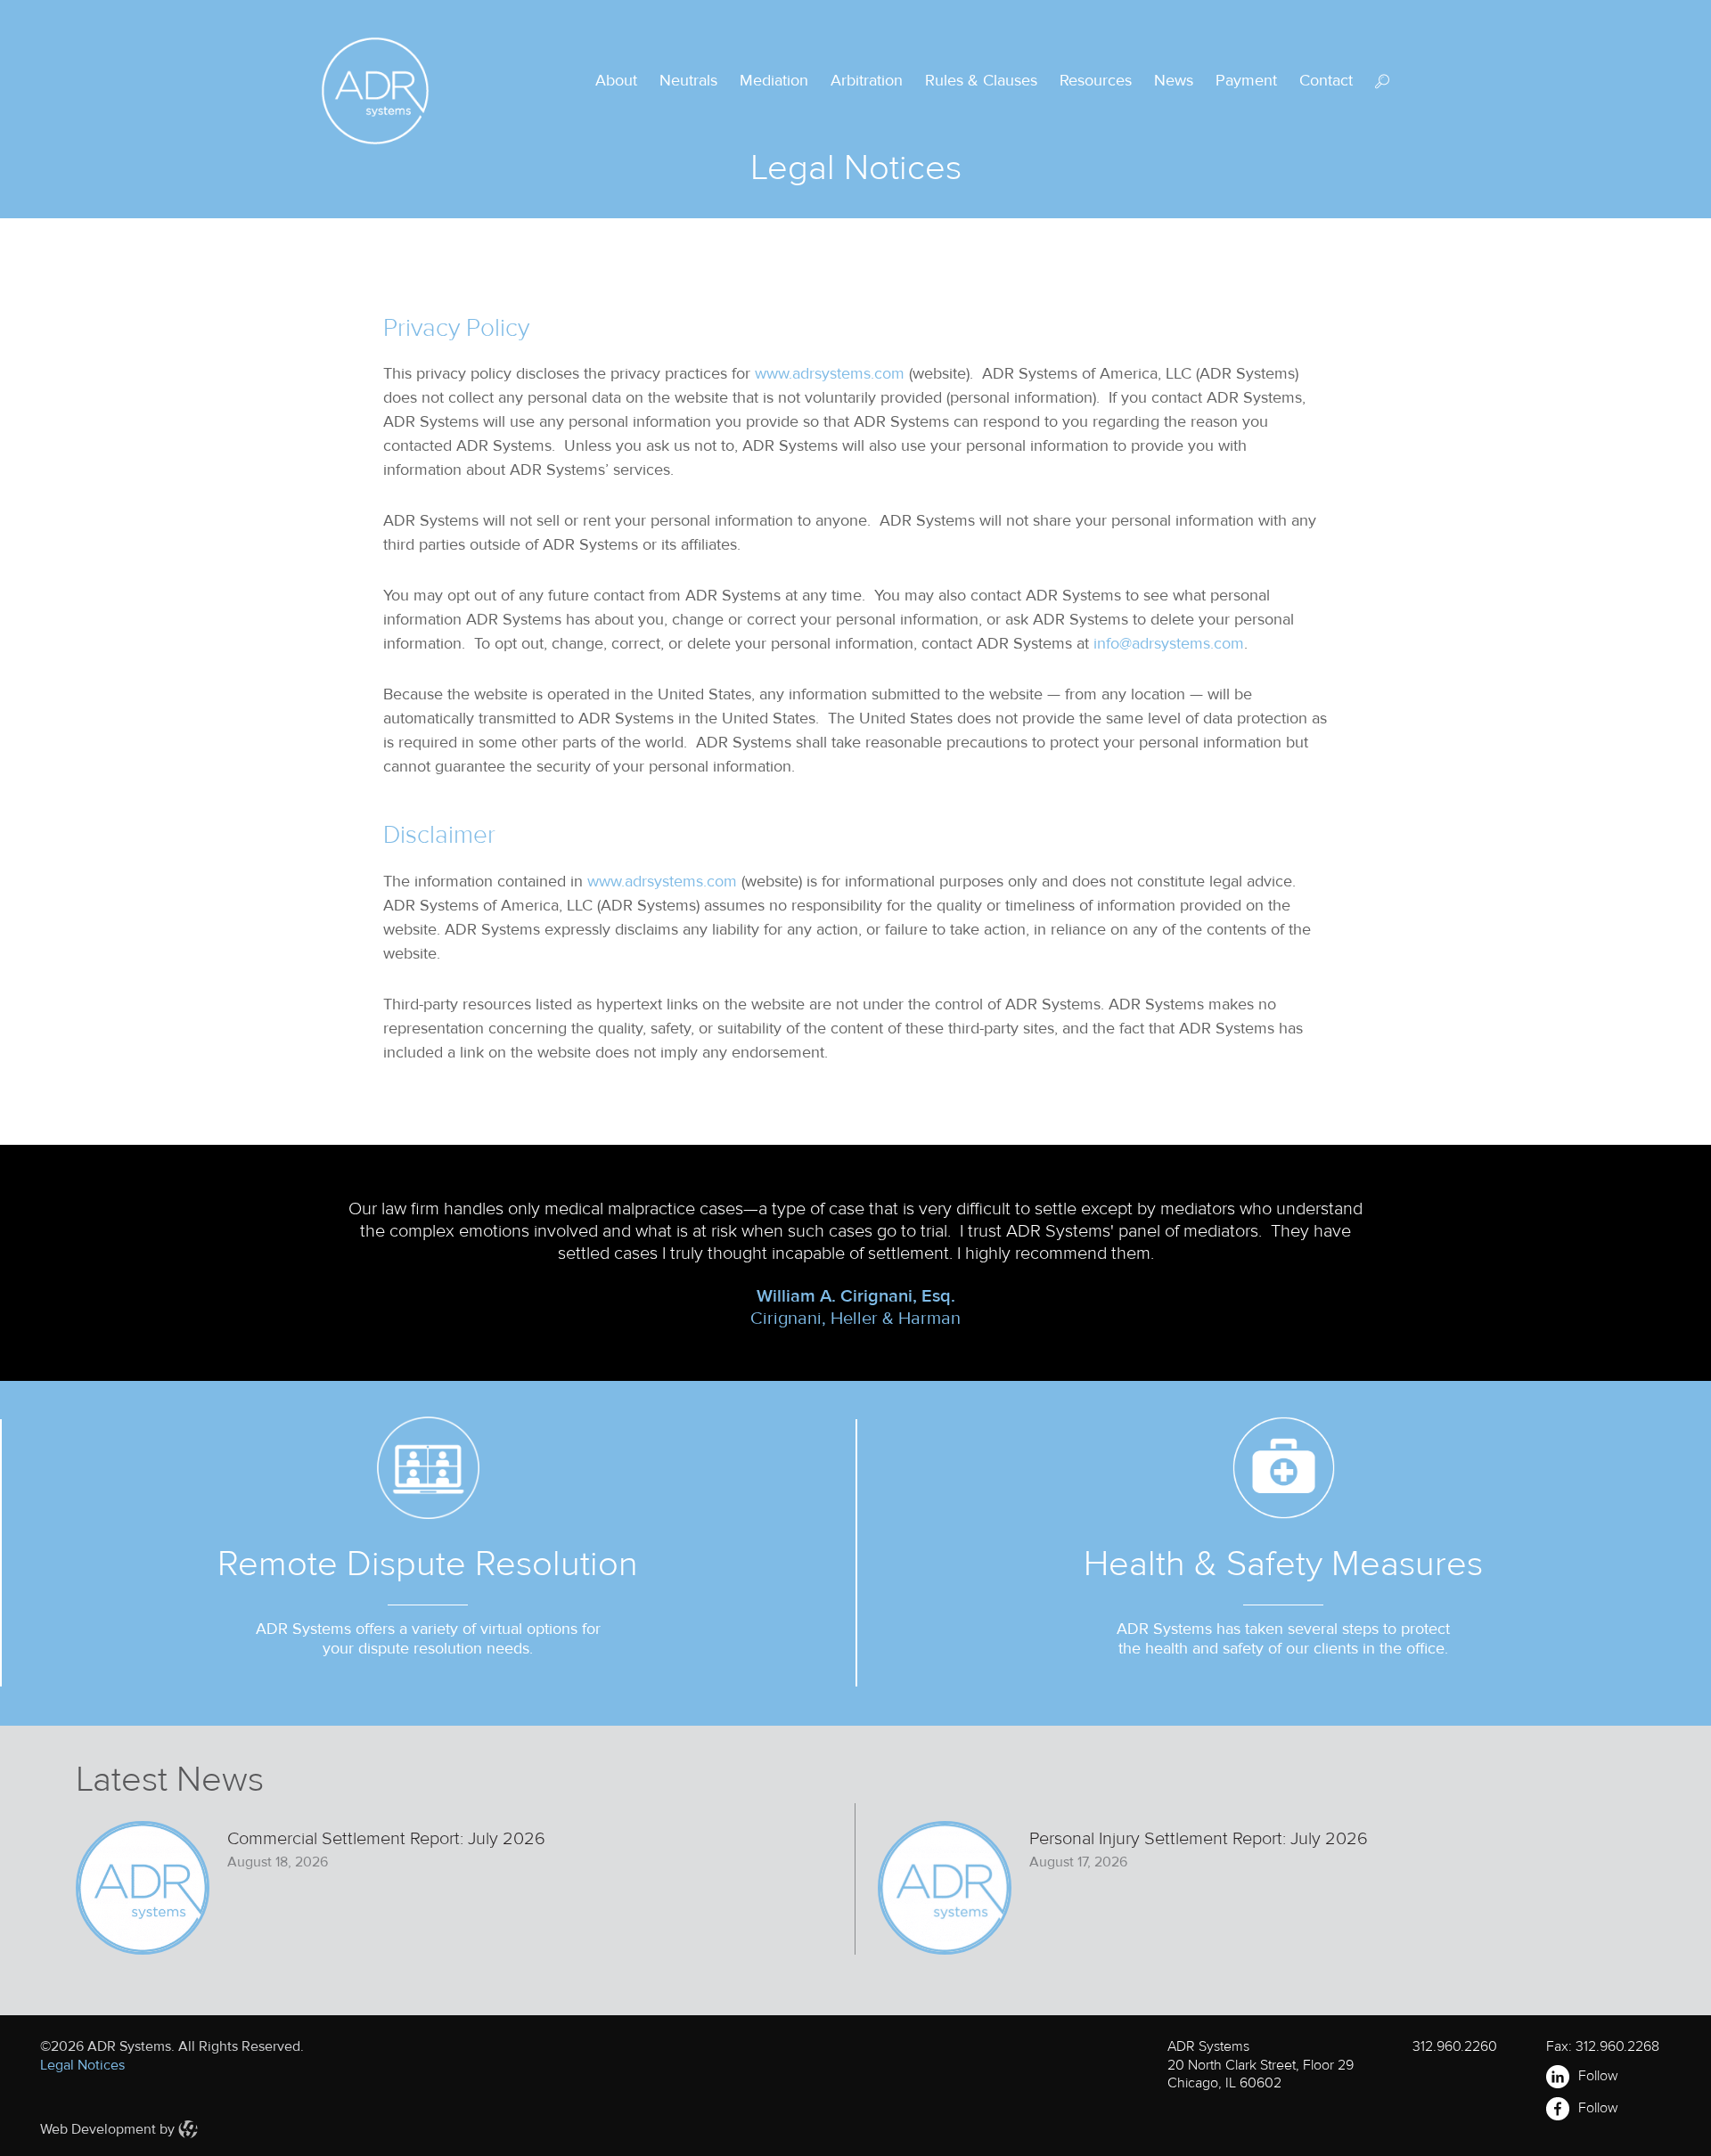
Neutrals (688, 80)
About (616, 80)
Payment (1246, 80)
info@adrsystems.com (1169, 643)
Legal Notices (82, 2065)
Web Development (98, 2129)
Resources (1096, 80)
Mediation (774, 80)
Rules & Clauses (981, 80)
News (1174, 80)
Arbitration (867, 80)
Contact (1326, 80)
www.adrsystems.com (830, 373)
